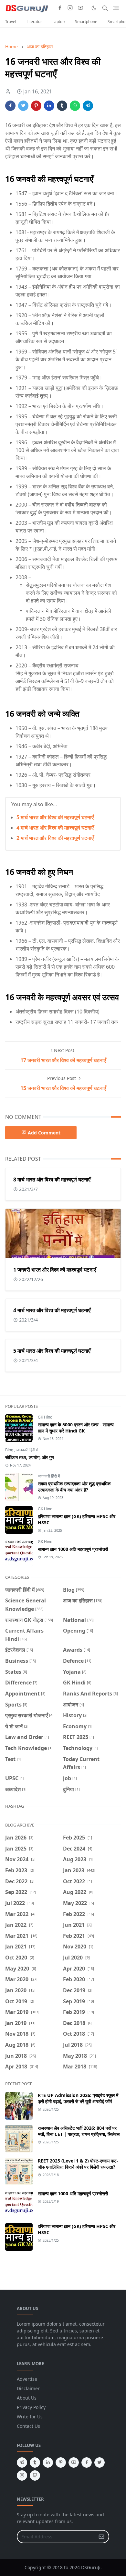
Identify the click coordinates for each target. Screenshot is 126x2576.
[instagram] (70, 8)
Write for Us (30, 2417)
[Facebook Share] (10, 106)
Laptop (58, 22)
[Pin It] (36, 106)
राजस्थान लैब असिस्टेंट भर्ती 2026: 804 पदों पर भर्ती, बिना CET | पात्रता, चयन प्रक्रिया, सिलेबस (79, 2131)
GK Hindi (46, 1417)
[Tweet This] (23, 106)
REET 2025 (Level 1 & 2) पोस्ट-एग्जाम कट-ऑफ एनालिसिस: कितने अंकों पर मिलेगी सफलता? (78, 2164)
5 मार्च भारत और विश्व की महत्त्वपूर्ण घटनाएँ (55, 817)
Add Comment (44, 1133)
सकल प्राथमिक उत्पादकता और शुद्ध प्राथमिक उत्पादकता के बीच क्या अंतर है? (74, 1487)
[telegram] (22, 2462)
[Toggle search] (105, 8)
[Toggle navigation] (116, 8)
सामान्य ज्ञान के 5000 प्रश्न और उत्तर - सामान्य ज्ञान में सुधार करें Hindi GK (76, 1428)
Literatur (34, 22)
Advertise (27, 2379)
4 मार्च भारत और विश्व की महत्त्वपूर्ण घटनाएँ (55, 828)
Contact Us (28, 2426)
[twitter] (100, 2462)
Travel (11, 22)
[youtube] (80, 8)
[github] (35, 2475)
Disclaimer (28, 2388)
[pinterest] (61, 2462)
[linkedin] (48, 2462)
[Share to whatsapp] (75, 106)
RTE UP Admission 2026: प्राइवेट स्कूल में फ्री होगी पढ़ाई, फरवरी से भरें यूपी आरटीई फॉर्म (78, 2098)
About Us (27, 2398)
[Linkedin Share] (49, 106)
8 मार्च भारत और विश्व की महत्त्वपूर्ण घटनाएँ (52, 1180)
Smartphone (86, 22)
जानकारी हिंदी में (27, 1450)
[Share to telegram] (88, 106)
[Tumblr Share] (62, 106)
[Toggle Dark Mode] (94, 8)
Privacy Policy (31, 2407)
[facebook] (60, 8)
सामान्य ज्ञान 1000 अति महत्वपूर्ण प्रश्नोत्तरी (73, 1549)
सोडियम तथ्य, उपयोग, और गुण (30, 1457)
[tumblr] (35, 2462)
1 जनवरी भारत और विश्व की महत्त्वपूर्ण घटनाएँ (55, 1270)
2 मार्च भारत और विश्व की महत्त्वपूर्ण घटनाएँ (55, 838)
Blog (10, 1450)
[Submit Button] (101, 2537)
